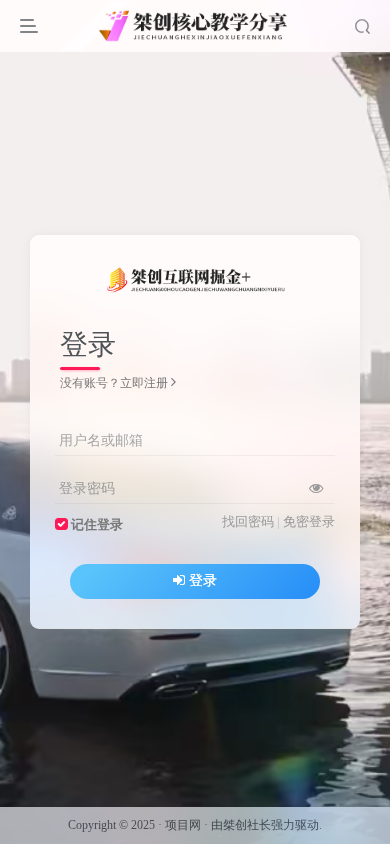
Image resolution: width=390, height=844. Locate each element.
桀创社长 (247, 825)
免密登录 (309, 522)
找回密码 (248, 522)
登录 (203, 580)
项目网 (183, 825)
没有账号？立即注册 (114, 383)
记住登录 (97, 525)
